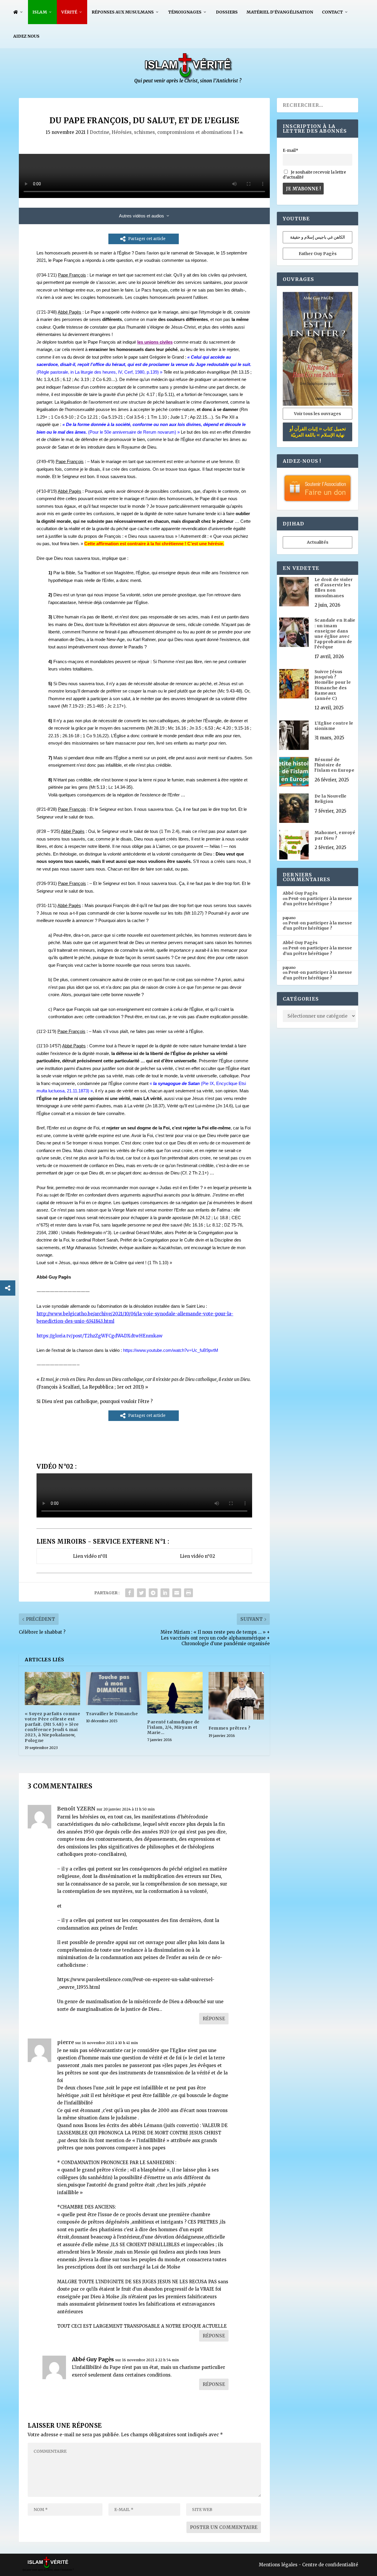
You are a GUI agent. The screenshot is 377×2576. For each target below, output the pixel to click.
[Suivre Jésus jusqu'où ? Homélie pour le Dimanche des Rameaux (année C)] (294, 684)
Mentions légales (278, 2565)
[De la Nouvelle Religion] (294, 809)
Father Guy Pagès (318, 254)
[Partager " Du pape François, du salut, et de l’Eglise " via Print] (188, 1593)
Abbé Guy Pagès (93, 2359)
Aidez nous (26, 36)
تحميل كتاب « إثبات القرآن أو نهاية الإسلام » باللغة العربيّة (318, 432)
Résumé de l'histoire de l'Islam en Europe (335, 765)
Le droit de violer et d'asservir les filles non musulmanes (334, 588)
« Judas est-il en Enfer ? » (181, 1188)
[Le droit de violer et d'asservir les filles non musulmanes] (294, 592)
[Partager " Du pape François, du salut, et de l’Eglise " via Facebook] (130, 1593)
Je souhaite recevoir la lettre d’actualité (314, 175)
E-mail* (291, 150)
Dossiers (227, 12)
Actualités (318, 542)
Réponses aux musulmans (123, 12)
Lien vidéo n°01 (90, 1556)
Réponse (214, 2019)
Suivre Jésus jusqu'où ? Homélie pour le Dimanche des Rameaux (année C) (333, 685)
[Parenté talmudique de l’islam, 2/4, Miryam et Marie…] (175, 1693)
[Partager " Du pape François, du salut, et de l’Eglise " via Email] (177, 1593)
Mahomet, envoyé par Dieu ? (335, 835)
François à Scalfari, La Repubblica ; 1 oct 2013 (90, 1387)
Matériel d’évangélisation (280, 12)
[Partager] (8, 1288)
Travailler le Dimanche (112, 1714)
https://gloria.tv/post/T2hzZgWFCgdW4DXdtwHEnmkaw (100, 1336)
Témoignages (185, 12)
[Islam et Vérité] (188, 82)
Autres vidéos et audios (142, 216)
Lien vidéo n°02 (197, 1556)
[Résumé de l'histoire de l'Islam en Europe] (294, 772)
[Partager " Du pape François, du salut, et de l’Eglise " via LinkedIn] (165, 1593)
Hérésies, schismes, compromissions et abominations (172, 132)
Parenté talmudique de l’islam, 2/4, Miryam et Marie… (173, 1727)
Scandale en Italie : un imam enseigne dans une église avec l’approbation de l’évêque (335, 634)
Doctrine (100, 132)
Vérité (69, 12)
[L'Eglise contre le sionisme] (294, 736)
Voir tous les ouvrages (318, 414)
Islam (40, 12)
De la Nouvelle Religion (331, 799)
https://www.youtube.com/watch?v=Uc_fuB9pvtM (171, 1350)
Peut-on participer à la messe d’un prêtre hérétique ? (317, 901)
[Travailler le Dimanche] (114, 1689)
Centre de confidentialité (330, 2565)
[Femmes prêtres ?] (236, 1696)
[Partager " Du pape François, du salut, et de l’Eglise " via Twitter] (141, 1593)
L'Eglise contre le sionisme (334, 726)
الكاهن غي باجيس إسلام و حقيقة (318, 237)
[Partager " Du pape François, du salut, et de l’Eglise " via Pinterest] (153, 1593)
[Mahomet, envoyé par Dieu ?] (294, 845)
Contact (332, 12)
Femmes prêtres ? (229, 1728)
